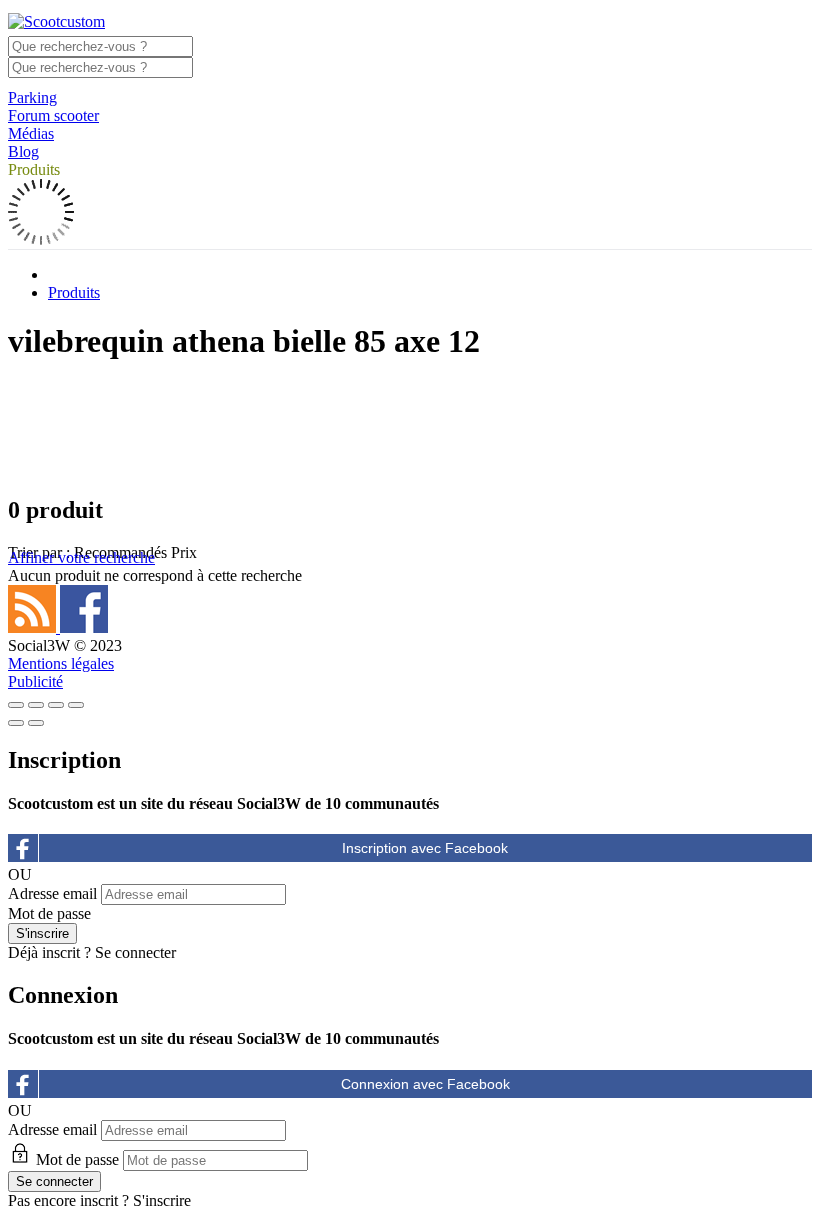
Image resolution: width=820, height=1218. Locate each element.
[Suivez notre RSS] (34, 627)
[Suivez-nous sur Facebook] (84, 627)
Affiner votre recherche (81, 557)
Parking (32, 97)
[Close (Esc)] (16, 705)
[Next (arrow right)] (36, 723)
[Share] (36, 705)
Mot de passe (49, 913)
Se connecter (135, 952)
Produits (34, 169)
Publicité (35, 681)
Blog (23, 151)
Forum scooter (53, 115)
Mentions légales (61, 663)
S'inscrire (162, 1200)
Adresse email (52, 893)
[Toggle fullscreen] (56, 705)
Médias (31, 133)
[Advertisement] (410, 427)
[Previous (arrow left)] (16, 723)
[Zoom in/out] (76, 705)
